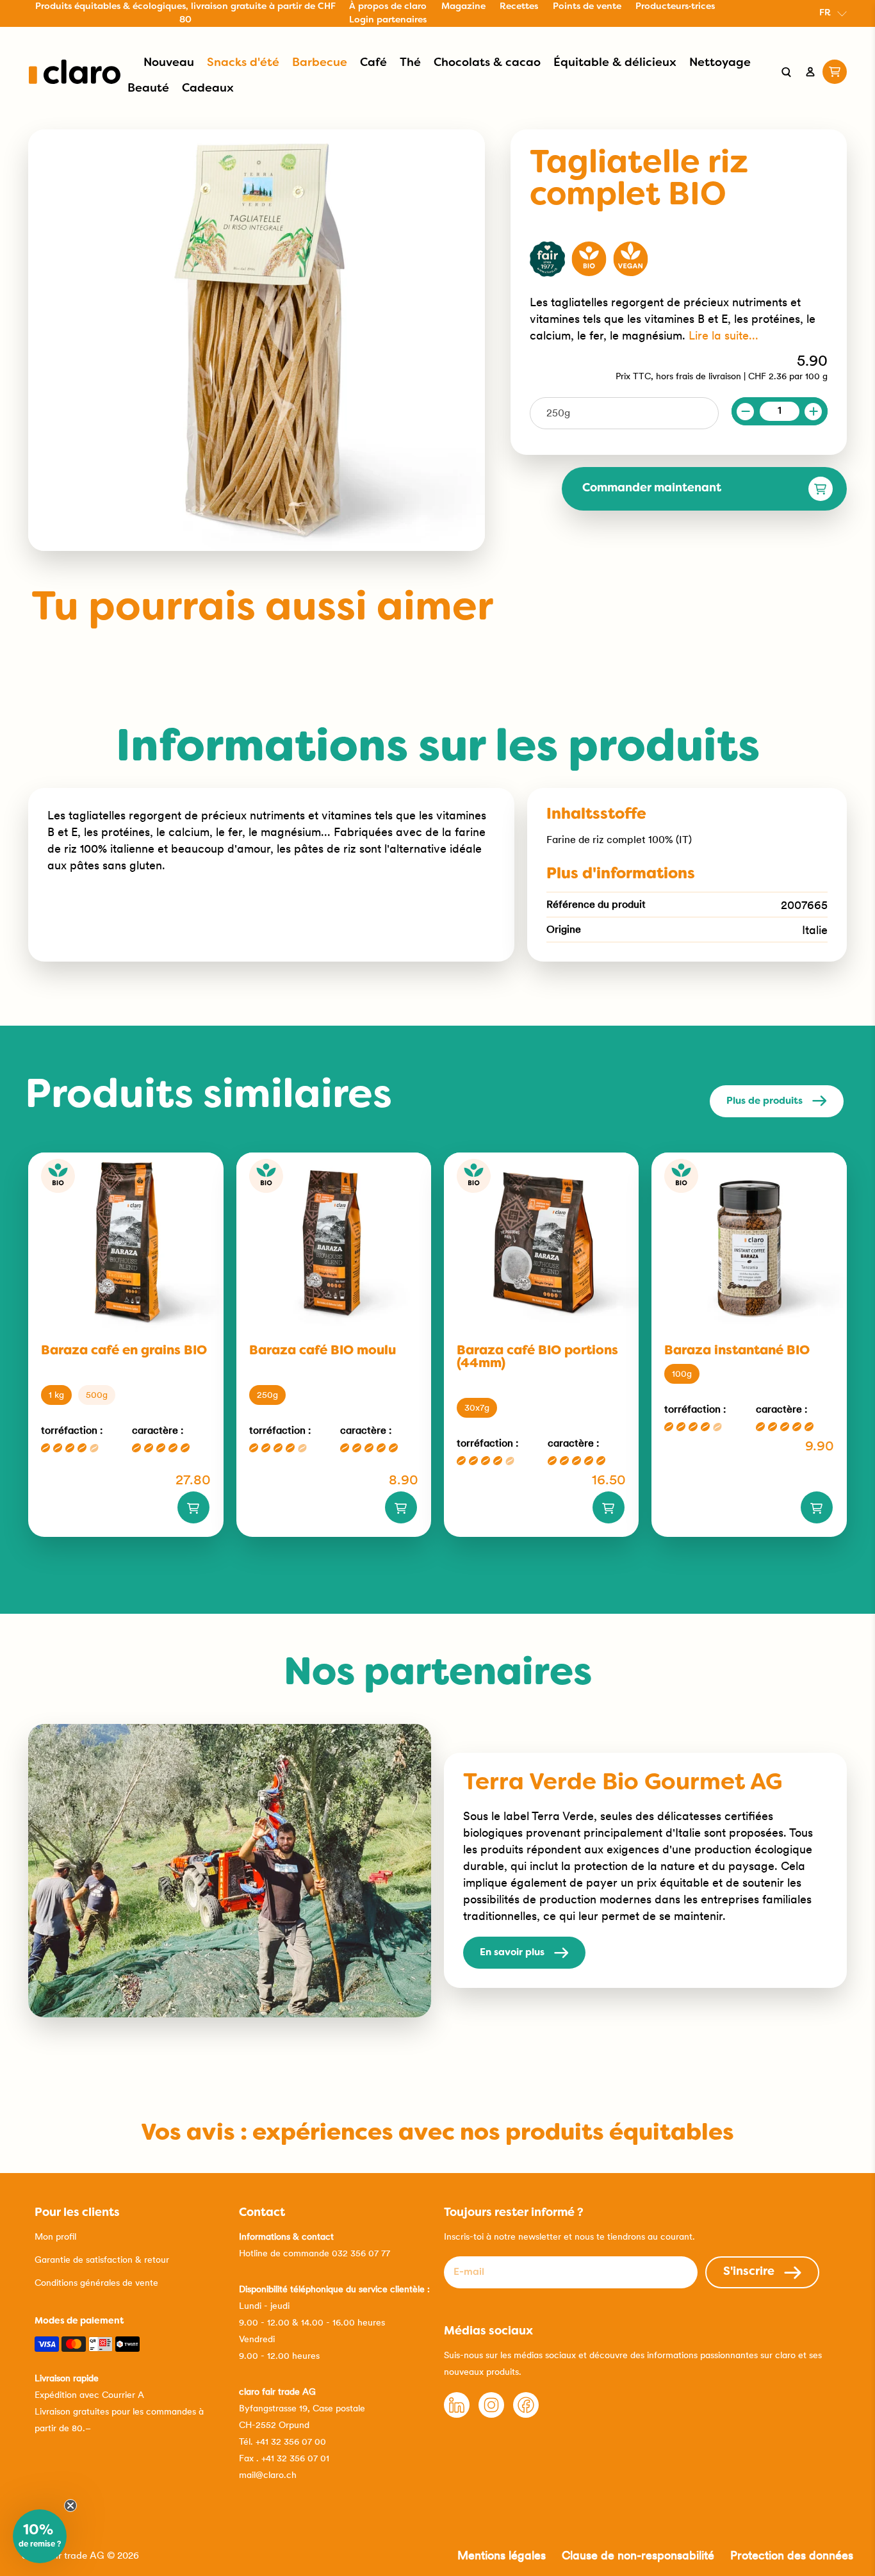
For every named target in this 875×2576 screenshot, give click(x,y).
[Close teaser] (70, 2506)
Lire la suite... (724, 335)
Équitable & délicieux (615, 63)
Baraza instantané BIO (737, 1351)
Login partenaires (388, 20)
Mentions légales (502, 2555)
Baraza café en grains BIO (124, 1351)
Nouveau (169, 63)
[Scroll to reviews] (679, 223)
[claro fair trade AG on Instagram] (491, 2415)
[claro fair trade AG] (75, 72)
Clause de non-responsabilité (638, 2555)
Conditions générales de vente (96, 2283)
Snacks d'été (243, 63)
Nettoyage (720, 63)
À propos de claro (388, 7)
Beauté (148, 89)
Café (373, 63)
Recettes (519, 7)
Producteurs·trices (675, 7)
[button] (40, 2536)
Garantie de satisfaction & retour (102, 2260)
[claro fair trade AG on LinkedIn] (457, 2415)
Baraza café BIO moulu (323, 1351)
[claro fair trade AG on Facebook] (526, 2415)
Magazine (463, 7)
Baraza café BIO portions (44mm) (537, 1358)
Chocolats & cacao (487, 63)
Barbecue (320, 63)
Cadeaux (208, 89)
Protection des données (792, 2555)
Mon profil (55, 2236)
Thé (410, 63)
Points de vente (587, 7)
